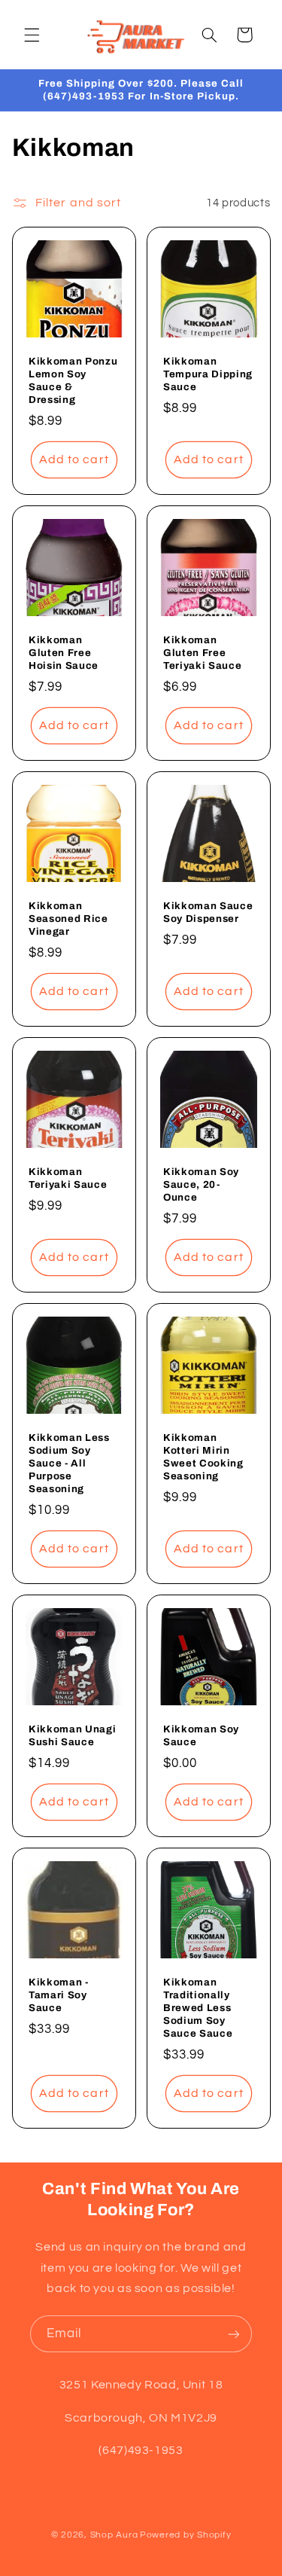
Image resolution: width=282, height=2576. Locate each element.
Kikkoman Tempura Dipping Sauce (208, 374)
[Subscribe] (234, 2334)
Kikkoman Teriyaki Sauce (68, 1178)
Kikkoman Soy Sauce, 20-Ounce (201, 1184)
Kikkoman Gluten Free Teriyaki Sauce (202, 653)
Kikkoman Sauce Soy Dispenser (208, 912)
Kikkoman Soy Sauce (201, 1735)
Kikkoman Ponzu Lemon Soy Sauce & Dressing (73, 380)
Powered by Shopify (185, 2535)
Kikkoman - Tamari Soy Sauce (59, 1995)
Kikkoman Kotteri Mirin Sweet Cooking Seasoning (203, 1457)
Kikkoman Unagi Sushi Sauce (72, 1735)
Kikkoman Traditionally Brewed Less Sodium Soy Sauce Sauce (198, 2008)
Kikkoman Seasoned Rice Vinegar (68, 919)
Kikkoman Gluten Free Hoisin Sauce (64, 653)
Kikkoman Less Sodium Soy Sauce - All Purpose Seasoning (69, 1463)
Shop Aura (114, 2535)
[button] (32, 35)
